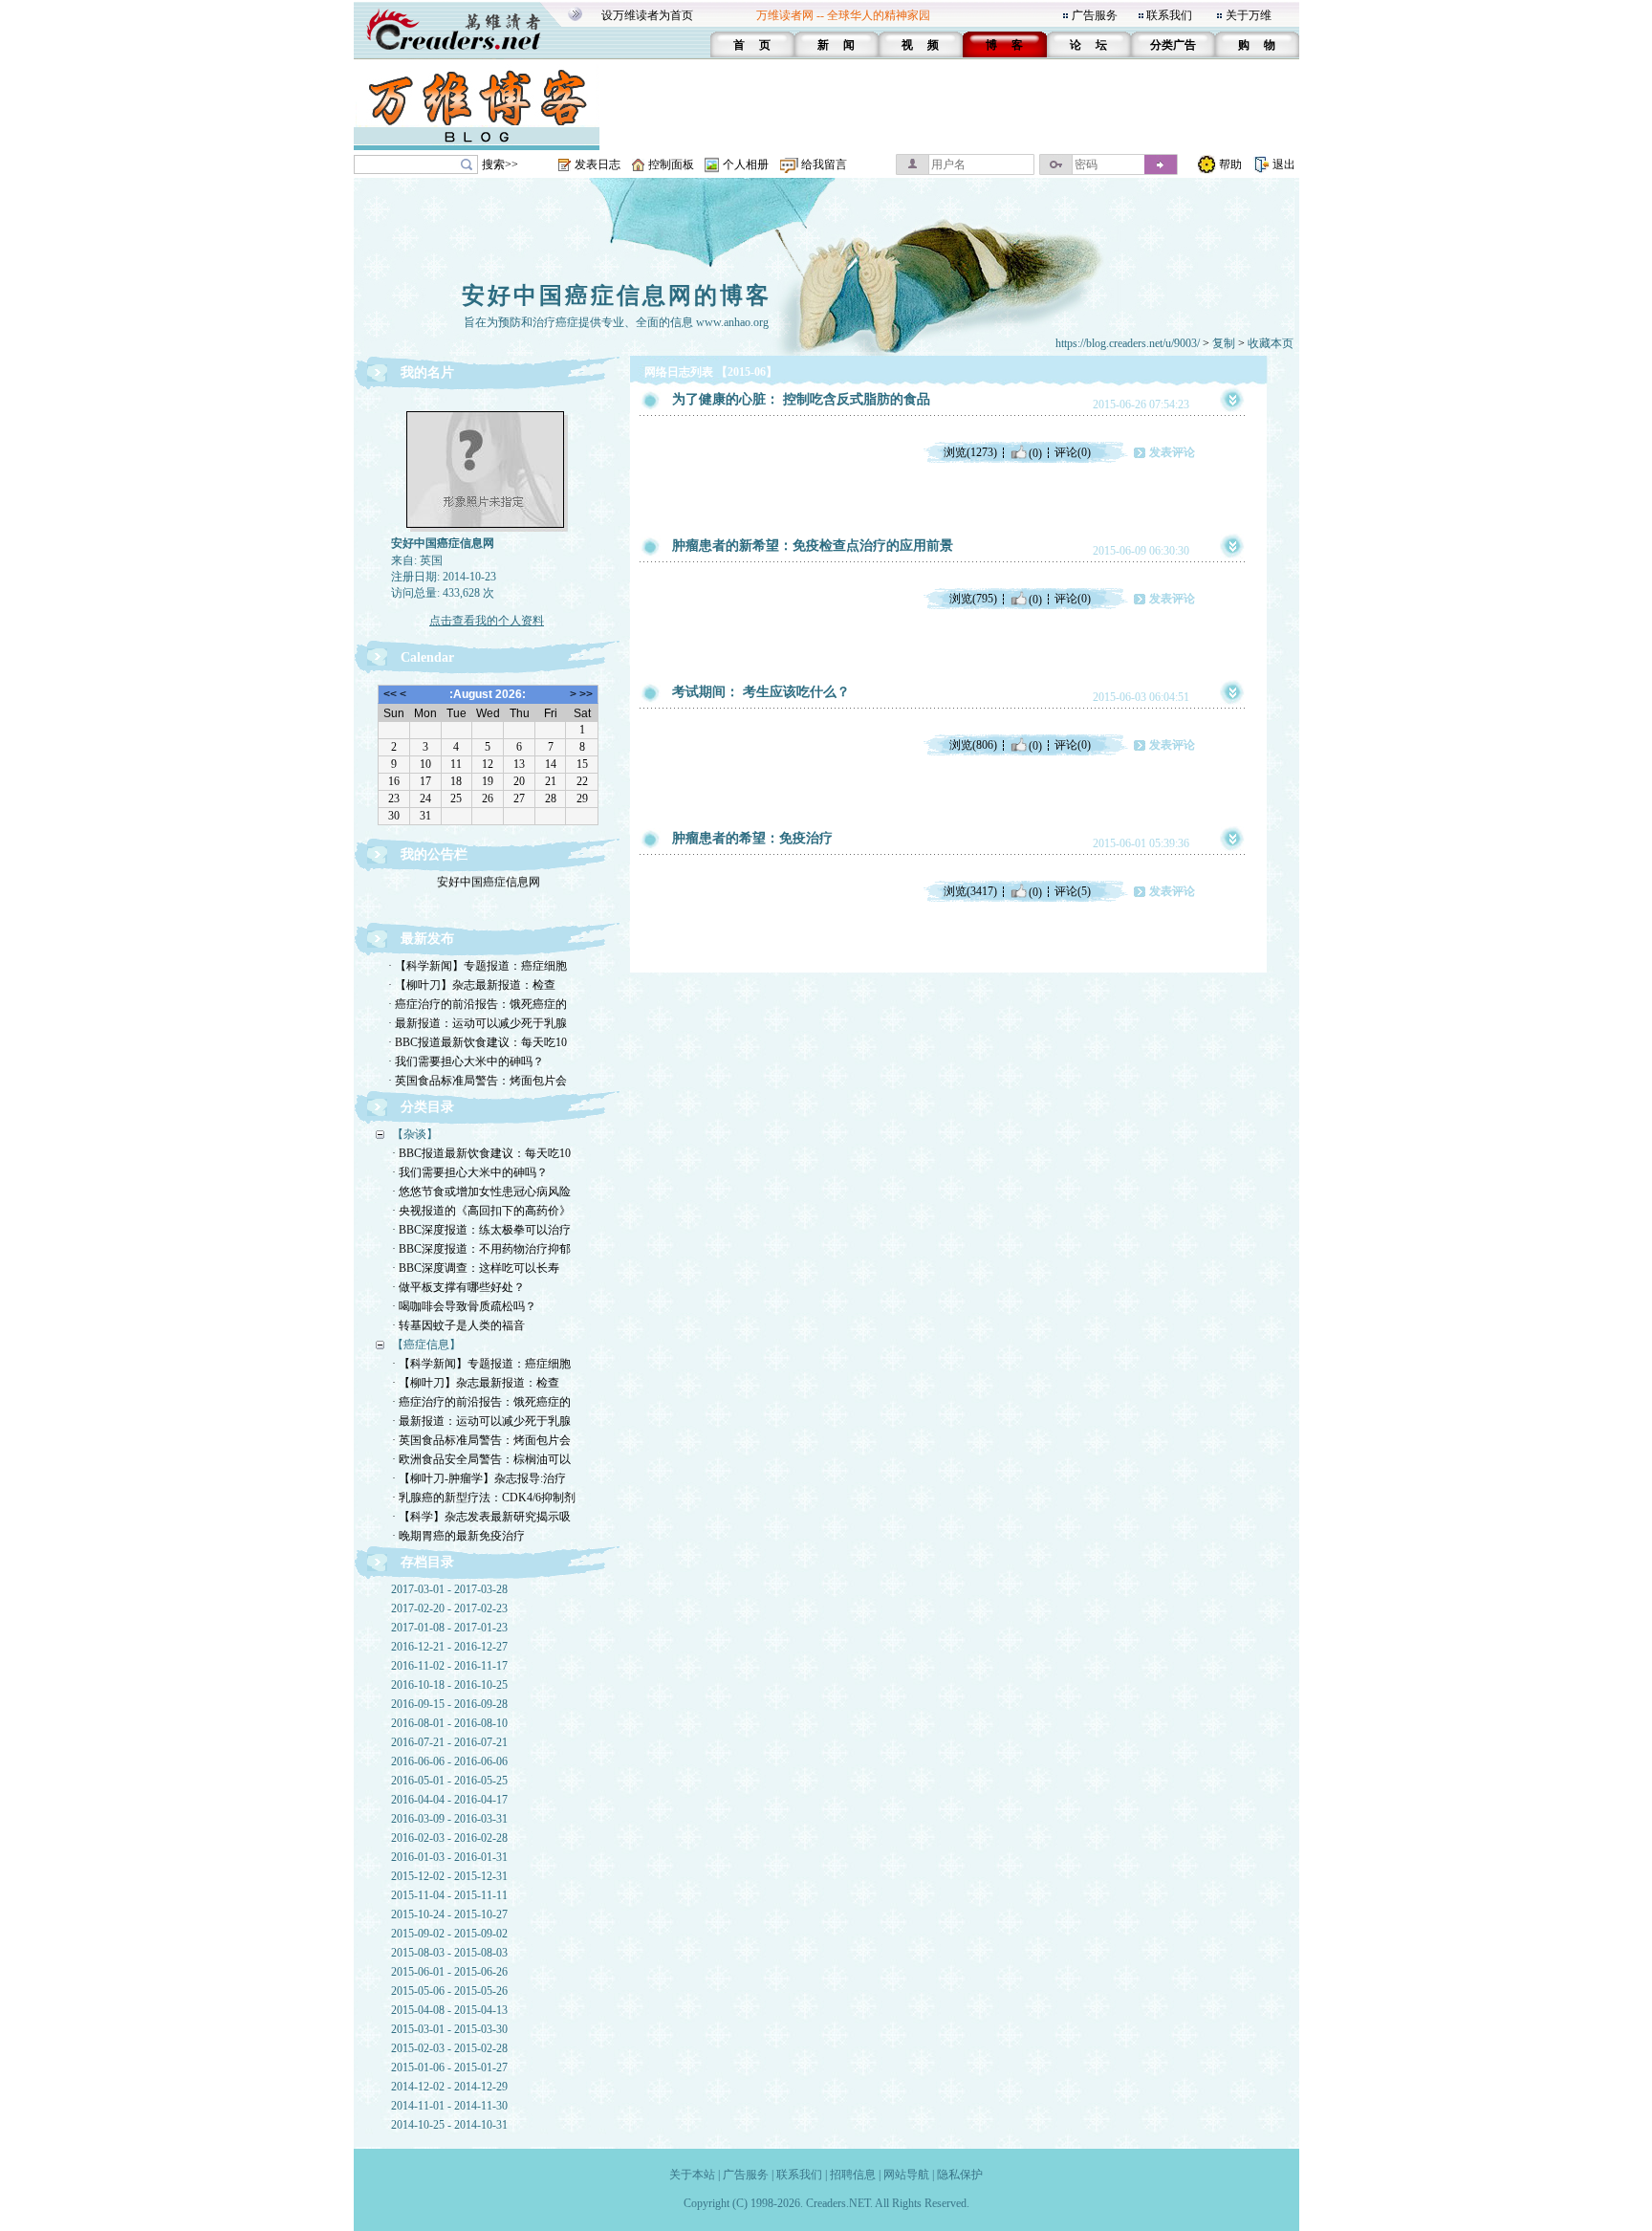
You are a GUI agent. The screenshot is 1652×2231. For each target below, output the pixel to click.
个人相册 (746, 164)
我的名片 (427, 372)
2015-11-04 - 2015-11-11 (449, 1895)
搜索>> (500, 164)
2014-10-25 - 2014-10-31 (449, 2125)
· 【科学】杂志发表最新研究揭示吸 (481, 1517)
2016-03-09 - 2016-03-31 (449, 1819)
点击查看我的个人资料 (487, 621)
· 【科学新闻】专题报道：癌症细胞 (478, 966)
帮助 (1230, 164)
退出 (1284, 164)
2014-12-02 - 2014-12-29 (449, 2087)
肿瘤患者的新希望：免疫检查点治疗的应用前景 (813, 546)
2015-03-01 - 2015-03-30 (449, 2029)
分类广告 (1173, 45)
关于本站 (692, 2175)
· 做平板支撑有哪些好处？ (458, 1287)
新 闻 (836, 45)
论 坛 (1088, 45)
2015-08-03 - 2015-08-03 (449, 1953)
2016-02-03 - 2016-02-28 (449, 1838)
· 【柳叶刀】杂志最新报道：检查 (472, 985)
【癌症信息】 (426, 1345)
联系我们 (1169, 15)
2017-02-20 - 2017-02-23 (449, 1608)
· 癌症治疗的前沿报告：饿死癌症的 (478, 1004)
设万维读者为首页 (647, 15)
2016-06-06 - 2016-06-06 (449, 1761)
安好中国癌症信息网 (489, 873)
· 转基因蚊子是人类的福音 (458, 1325)
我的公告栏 (434, 854)
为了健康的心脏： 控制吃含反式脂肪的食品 (801, 399)
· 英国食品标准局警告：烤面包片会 (478, 1081)
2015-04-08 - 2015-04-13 (449, 2010)
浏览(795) (973, 599)
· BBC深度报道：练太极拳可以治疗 (481, 1230)
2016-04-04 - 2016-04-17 (449, 1800)
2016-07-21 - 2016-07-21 (449, 1742)
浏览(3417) (970, 891)
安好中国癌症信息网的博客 (617, 295)
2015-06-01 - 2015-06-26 (449, 1972)
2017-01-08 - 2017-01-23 (449, 1628)
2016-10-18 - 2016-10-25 (449, 1685)
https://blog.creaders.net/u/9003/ (1128, 343)
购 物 (1257, 45)
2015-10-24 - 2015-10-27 (449, 1914)
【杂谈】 (415, 1134)
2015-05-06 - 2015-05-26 (449, 1991)
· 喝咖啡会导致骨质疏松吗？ (464, 1306)
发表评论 (1172, 452)
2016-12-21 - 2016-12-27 (449, 1647)
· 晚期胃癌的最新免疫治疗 (458, 1536)
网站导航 (906, 2175)
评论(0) (1073, 452)
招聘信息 (853, 2175)
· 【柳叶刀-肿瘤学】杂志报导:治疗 (479, 1478)
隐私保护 (960, 2175)
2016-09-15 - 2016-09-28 (449, 1704)
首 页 (752, 45)
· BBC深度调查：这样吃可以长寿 (476, 1268)
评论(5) (1073, 891)
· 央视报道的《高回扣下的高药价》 (481, 1211)
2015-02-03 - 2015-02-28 (449, 2048)
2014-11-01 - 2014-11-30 (449, 2106)
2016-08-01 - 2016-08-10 (449, 1723)
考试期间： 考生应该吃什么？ (761, 692)
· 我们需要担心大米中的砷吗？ (466, 1061)
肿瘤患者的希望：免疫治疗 (752, 838)
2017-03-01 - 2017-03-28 (449, 1589)
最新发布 (427, 939)
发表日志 (598, 164)
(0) (1035, 452)
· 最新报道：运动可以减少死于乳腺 (478, 1023)
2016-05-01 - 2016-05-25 (449, 1781)
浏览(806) (973, 745)
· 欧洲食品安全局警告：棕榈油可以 (481, 1459)
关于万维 (1249, 15)
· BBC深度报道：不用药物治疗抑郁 (481, 1249)
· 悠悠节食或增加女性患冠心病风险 (481, 1192)
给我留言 (824, 164)
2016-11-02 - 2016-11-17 (449, 1666)
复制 (1224, 343)
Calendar (427, 657)
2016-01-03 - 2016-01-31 (449, 1857)
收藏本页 (1271, 343)
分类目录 (427, 1107)
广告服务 (1095, 15)
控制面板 (671, 164)
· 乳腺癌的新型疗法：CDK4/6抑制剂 (484, 1498)
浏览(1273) (970, 452)
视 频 (920, 45)
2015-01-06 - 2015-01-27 (449, 2067)
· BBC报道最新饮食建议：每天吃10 (478, 1042)
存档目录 (427, 1562)
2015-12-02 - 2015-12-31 (449, 1876)
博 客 (1004, 45)
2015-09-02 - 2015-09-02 (449, 1934)
